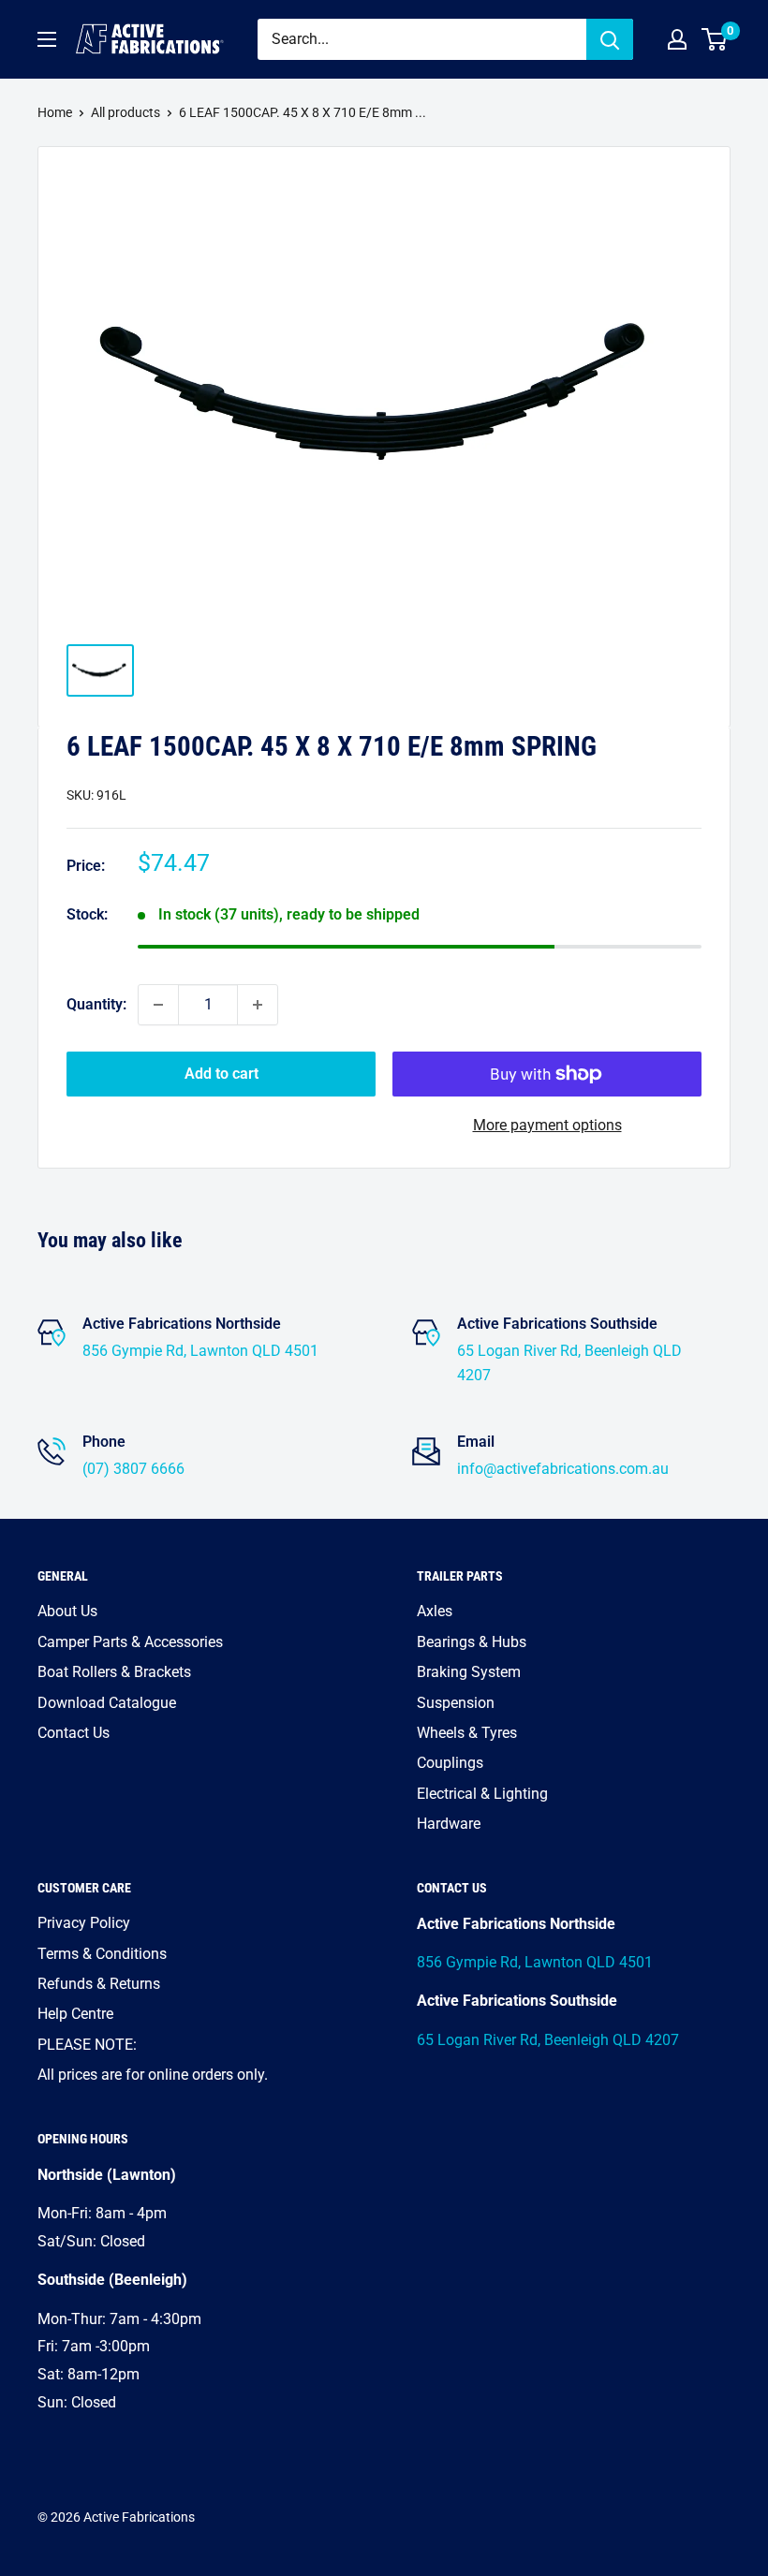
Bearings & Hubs (472, 1642)
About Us (67, 1611)
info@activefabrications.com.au (563, 1469)
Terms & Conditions (102, 1954)
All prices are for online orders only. (153, 2075)
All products (126, 112)
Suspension (456, 1703)
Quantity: (96, 1004)
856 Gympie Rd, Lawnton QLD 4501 (200, 1351)
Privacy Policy (84, 1923)
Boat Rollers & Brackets (114, 1672)
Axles (435, 1611)
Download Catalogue (107, 1703)
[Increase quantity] (258, 1005)
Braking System (469, 1672)
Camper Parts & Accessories (130, 1642)
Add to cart (222, 1074)
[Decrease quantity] (158, 1005)
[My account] (677, 39)
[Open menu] (47, 39)
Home (55, 112)
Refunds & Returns (99, 1984)
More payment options (547, 1125)
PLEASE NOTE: (87, 2045)
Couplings (450, 1763)
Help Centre (75, 2014)
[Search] (610, 39)
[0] (715, 39)
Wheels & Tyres (467, 1733)
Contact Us (74, 1733)
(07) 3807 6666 (133, 1469)
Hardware (449, 1824)
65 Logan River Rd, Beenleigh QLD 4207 (548, 2040)
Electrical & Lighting (482, 1794)
